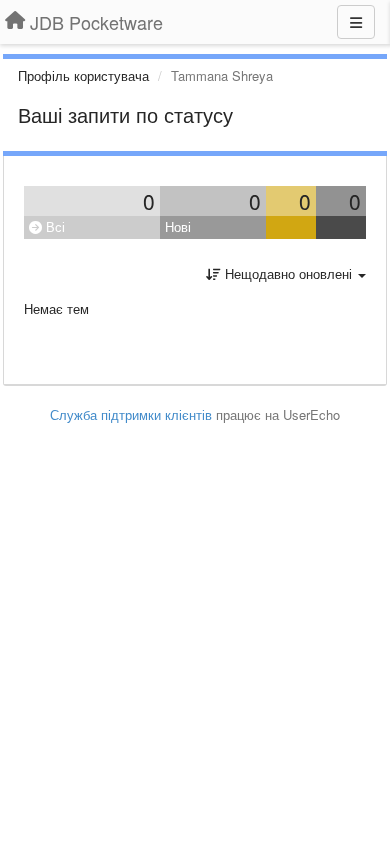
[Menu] (356, 22)
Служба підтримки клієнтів (131, 414)
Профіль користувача (83, 75)
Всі (53, 226)
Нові (178, 226)
